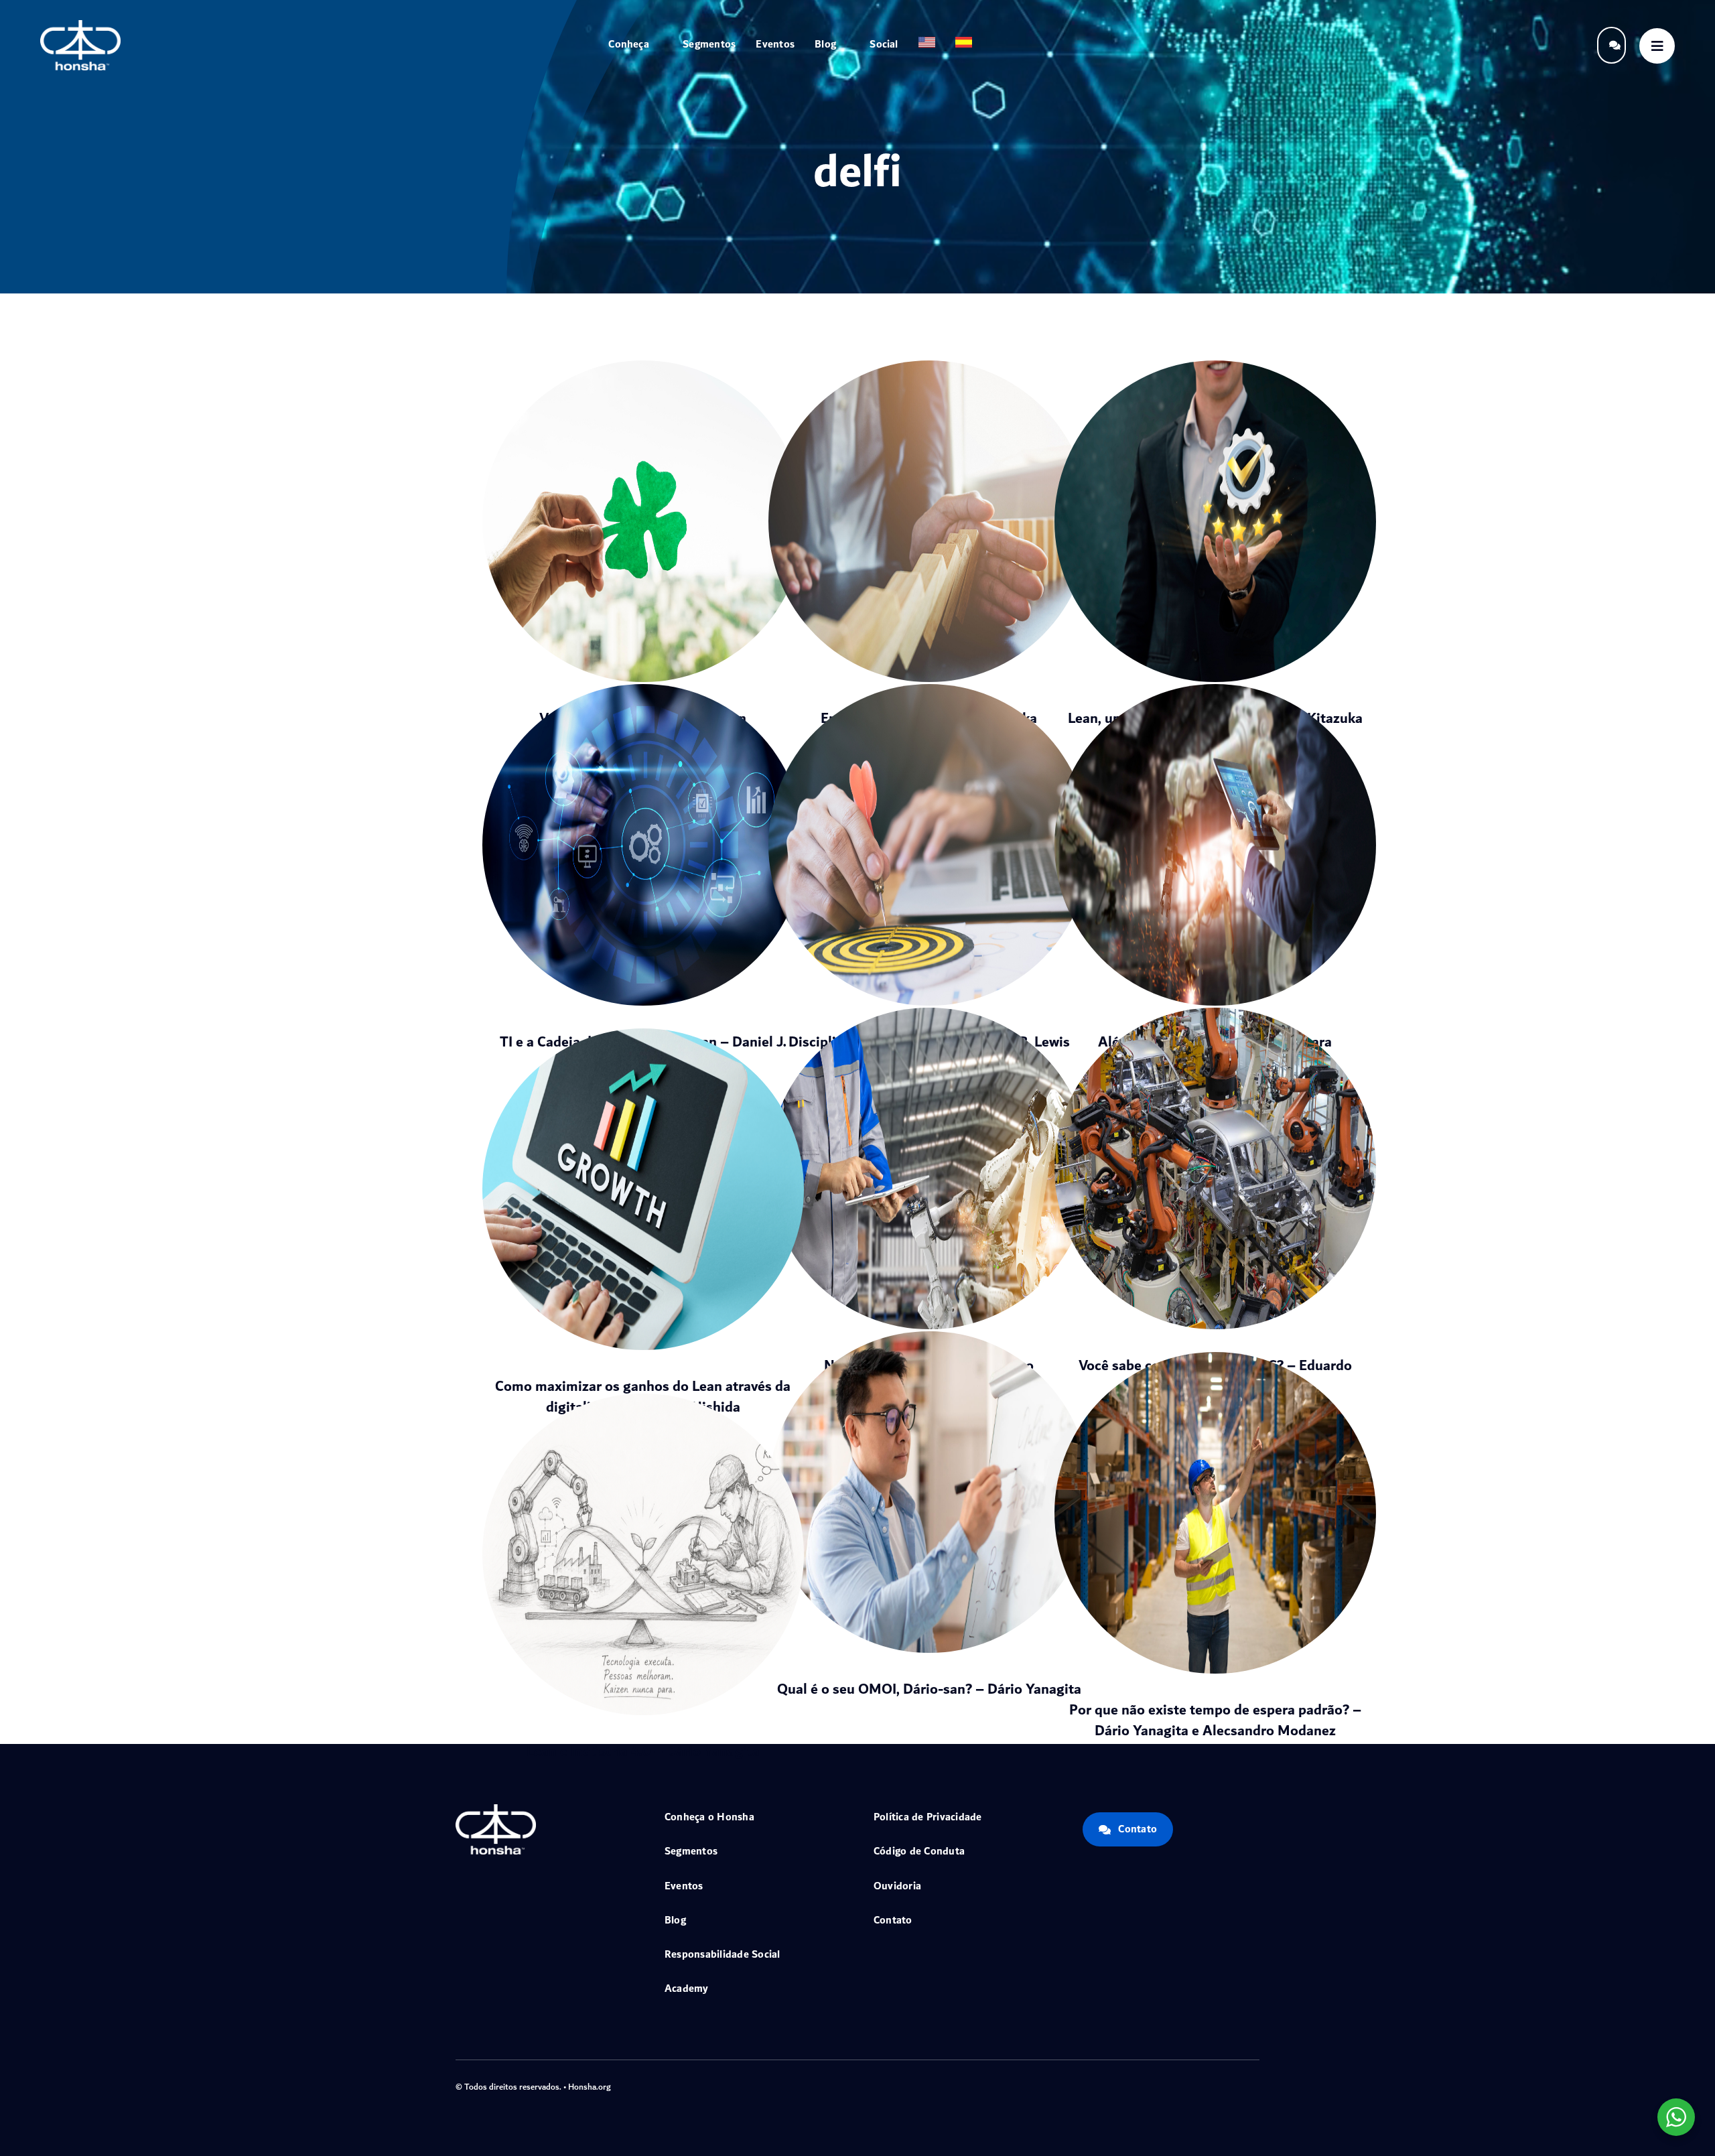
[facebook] (1170, 2085)
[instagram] (1213, 2085)
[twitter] (1191, 2085)
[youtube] (1234, 2085)
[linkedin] (1255, 2085)
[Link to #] (1657, 46)
